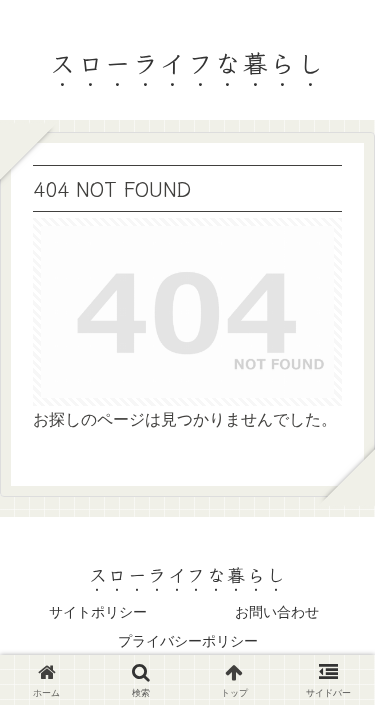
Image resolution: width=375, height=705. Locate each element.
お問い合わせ (277, 612)
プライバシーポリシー (188, 641)
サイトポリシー (98, 612)
